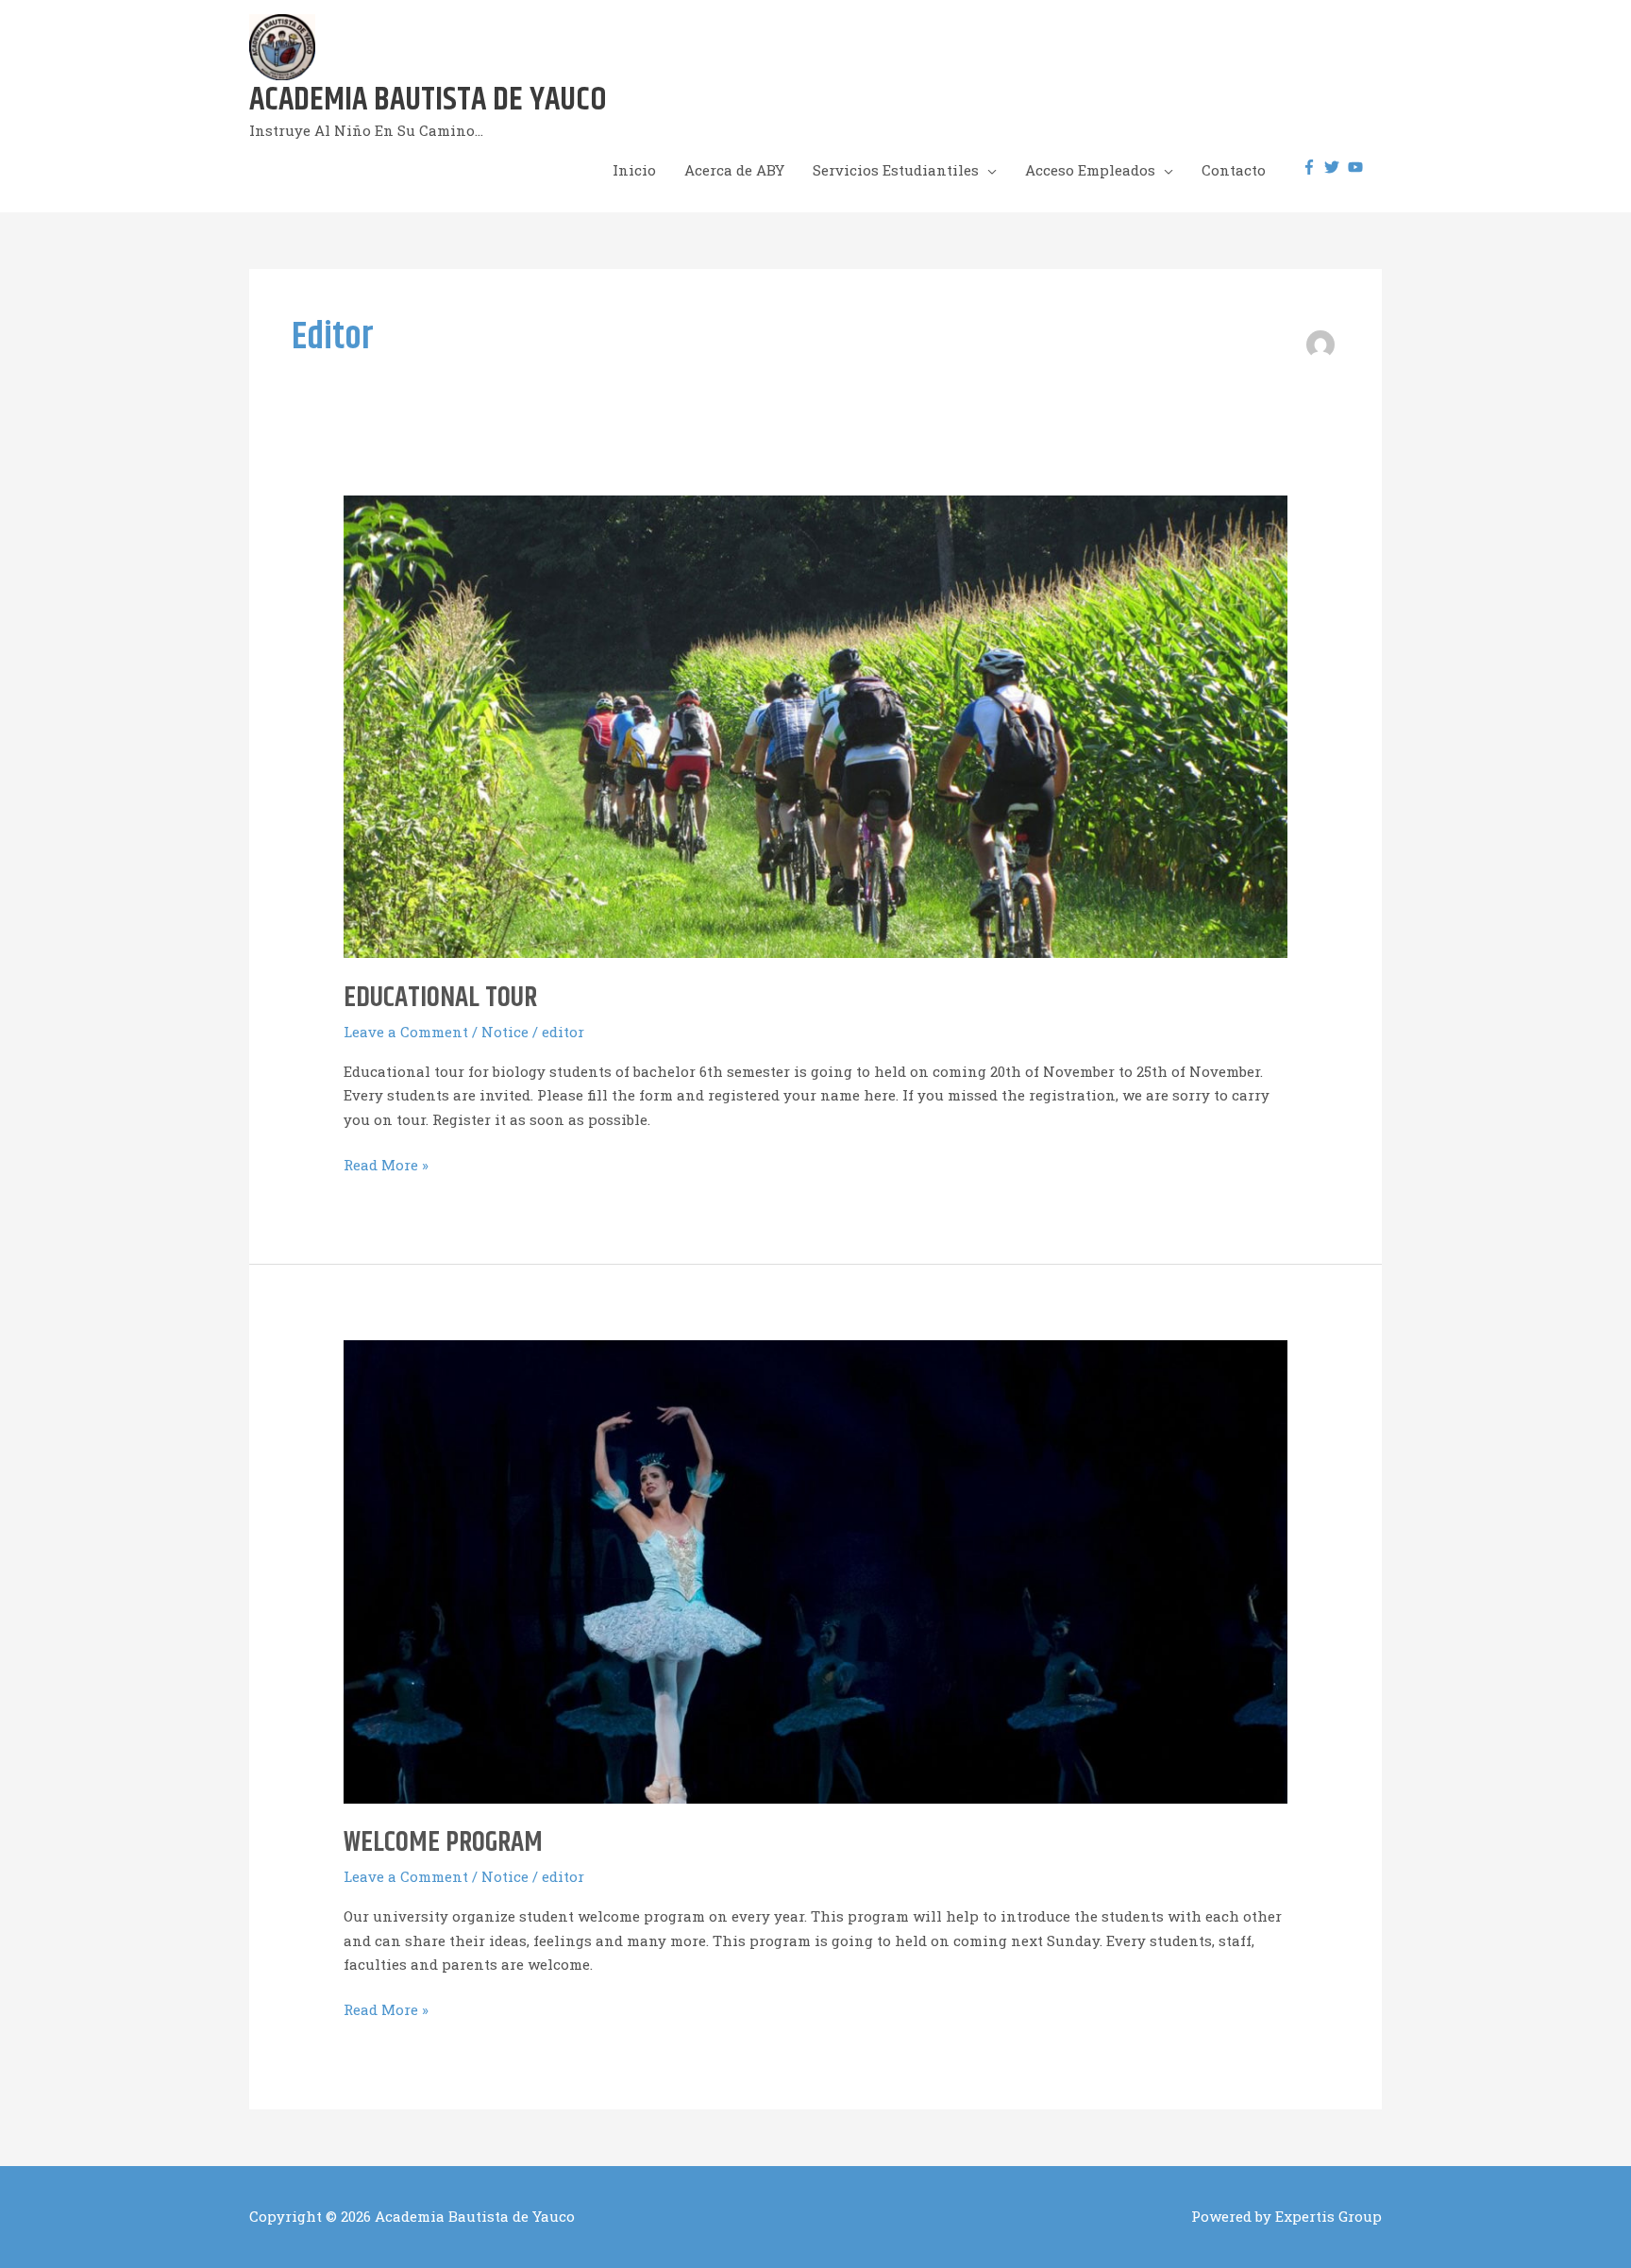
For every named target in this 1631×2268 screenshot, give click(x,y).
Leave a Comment (406, 1032)
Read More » (386, 1166)
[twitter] (1334, 167)
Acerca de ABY (734, 170)
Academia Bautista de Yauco (428, 100)
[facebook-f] (1312, 167)
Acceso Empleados (1090, 170)
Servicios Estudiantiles (896, 170)
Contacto (1234, 170)
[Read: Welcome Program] (815, 1571)
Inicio (634, 170)
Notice (505, 1032)
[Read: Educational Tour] (815, 725)
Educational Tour (440, 998)
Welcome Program (443, 1842)
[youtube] (1358, 167)
